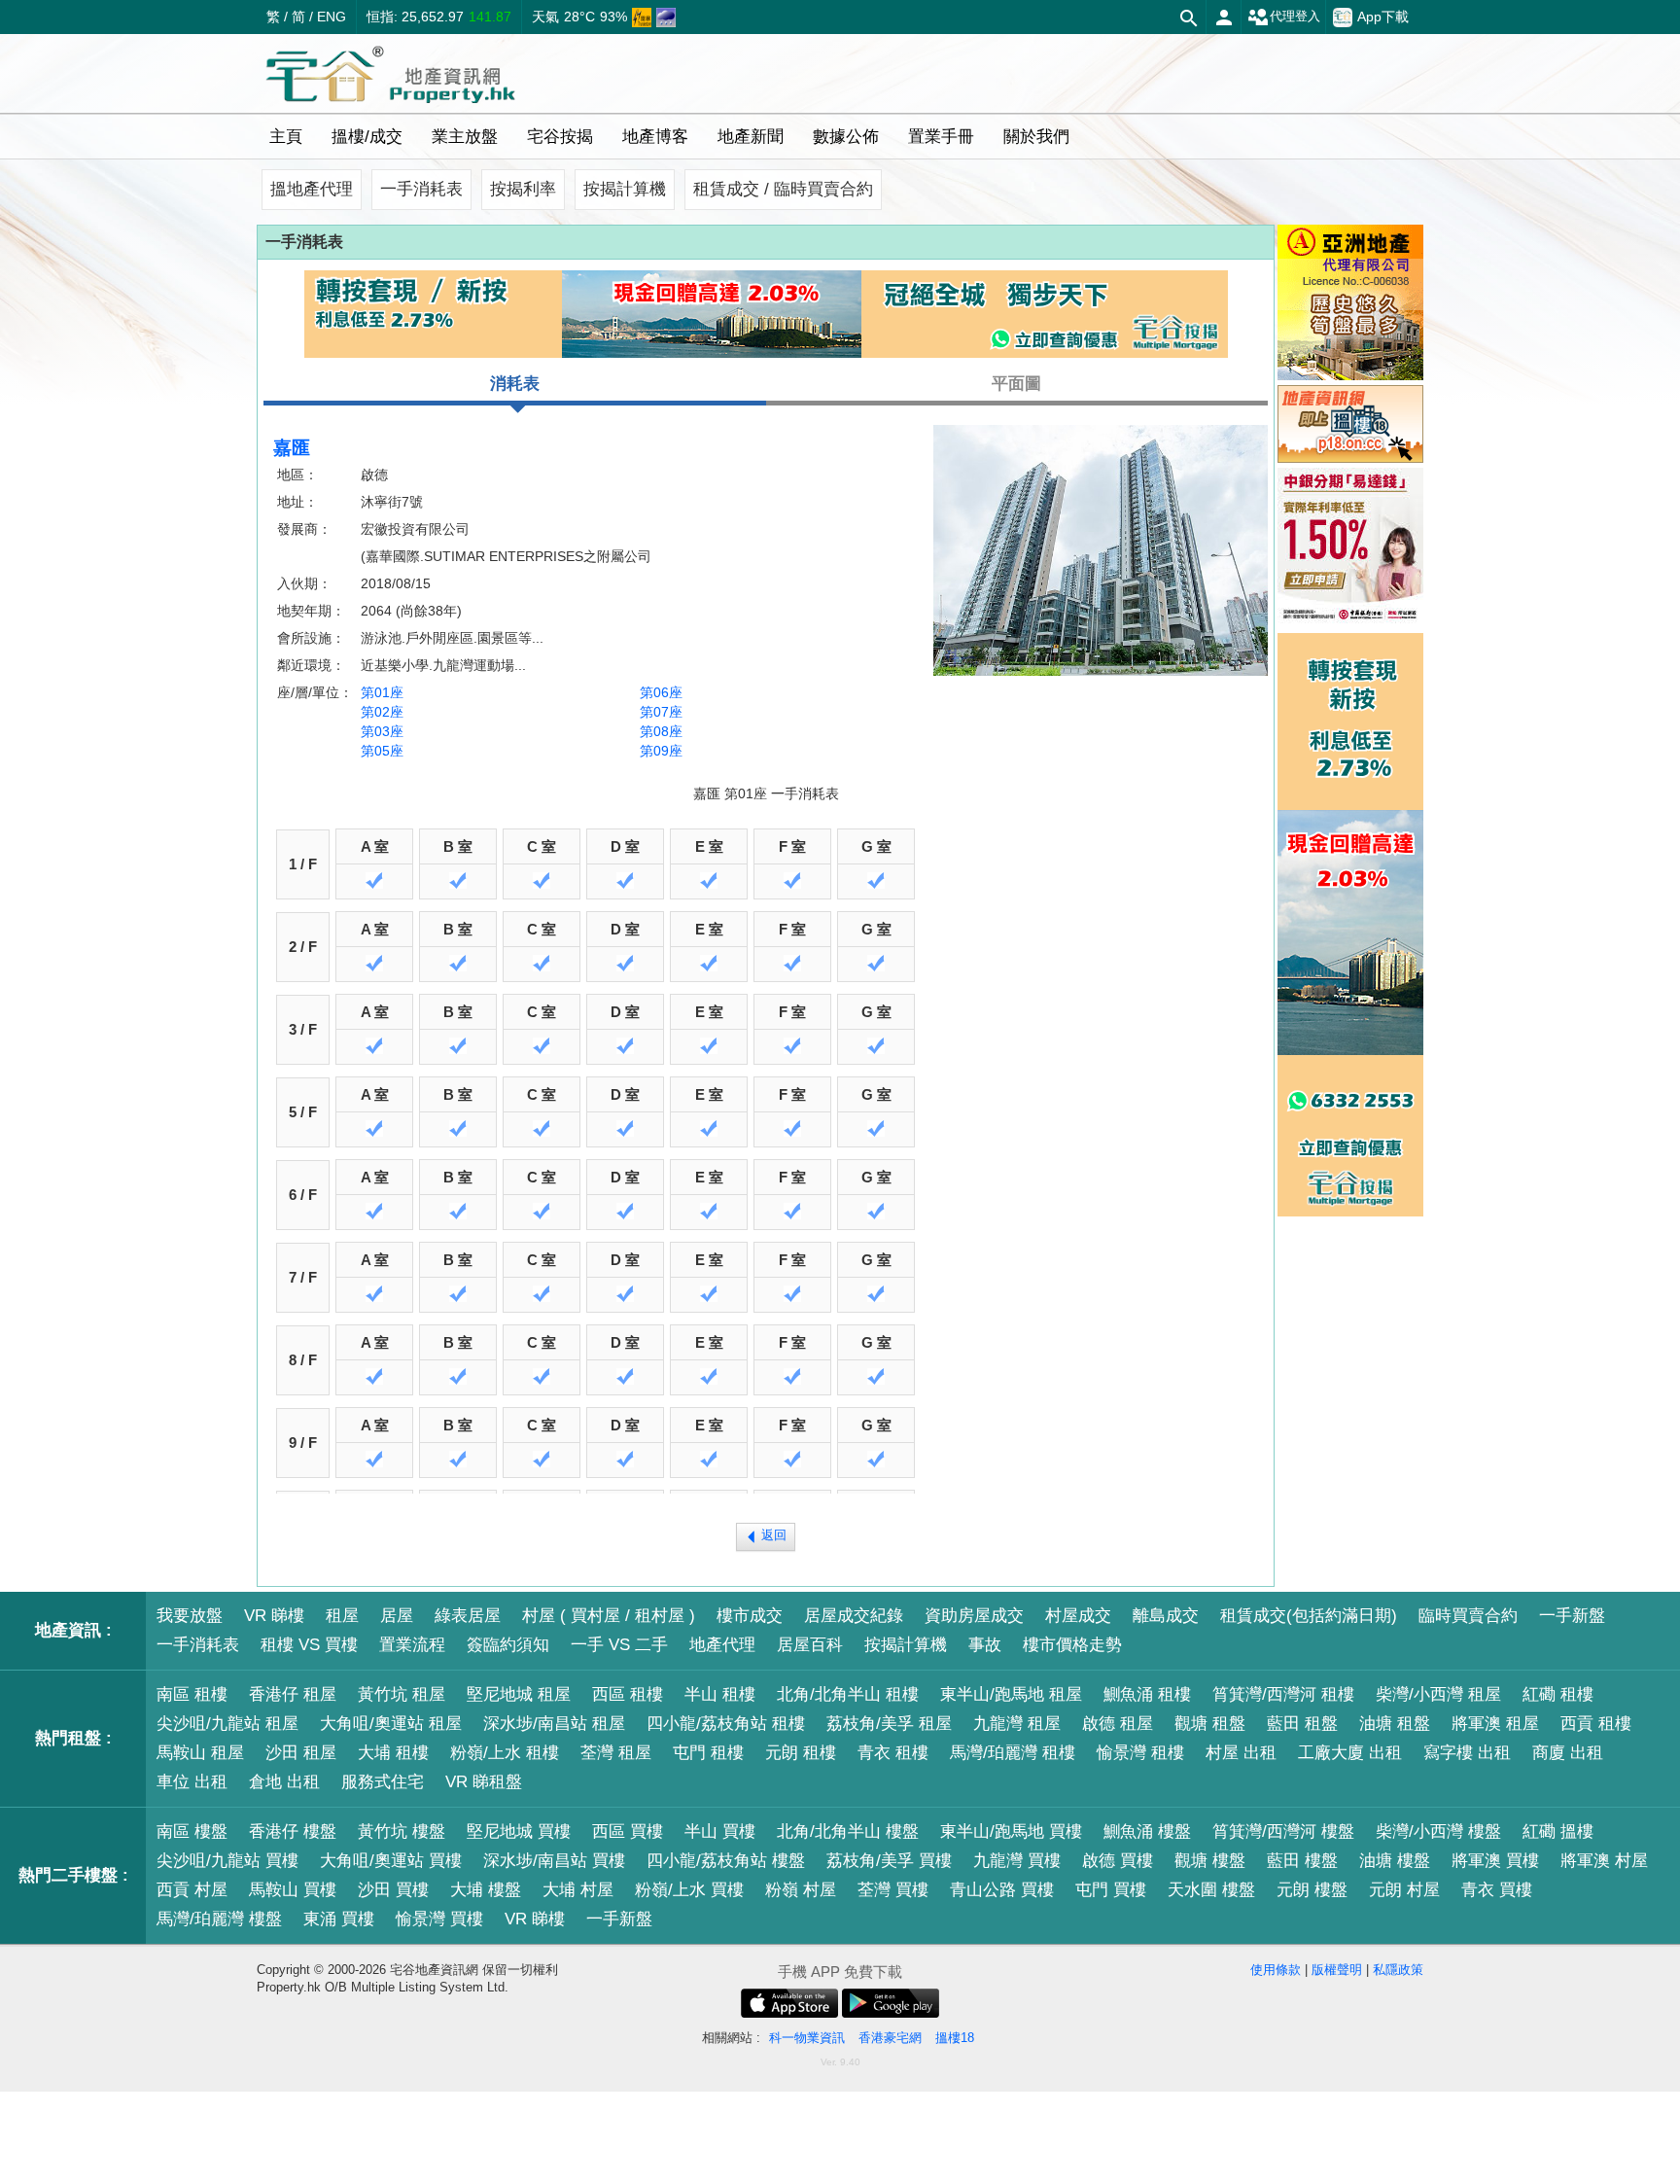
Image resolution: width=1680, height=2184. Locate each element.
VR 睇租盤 (484, 1782)
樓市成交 (750, 1616)
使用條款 (1276, 1970)
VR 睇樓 (274, 1616)
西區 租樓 (628, 1694)
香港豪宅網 (890, 2038)
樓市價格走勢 (1072, 1645)
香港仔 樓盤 (293, 1832)
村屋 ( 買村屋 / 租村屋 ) (609, 1616)
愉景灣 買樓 (439, 1919)
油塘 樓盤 (1395, 1861)
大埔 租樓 (393, 1753)
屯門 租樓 (708, 1753)
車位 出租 (192, 1782)
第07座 (661, 712)
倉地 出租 (284, 1782)
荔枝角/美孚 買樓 (889, 1861)
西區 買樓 (628, 1832)
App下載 (1383, 17)
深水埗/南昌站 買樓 (554, 1861)
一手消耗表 (421, 189)
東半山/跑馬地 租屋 (1011, 1694)
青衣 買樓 (1497, 1890)
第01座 (382, 692)
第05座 (382, 751)
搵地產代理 (312, 189)
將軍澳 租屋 (1495, 1724)
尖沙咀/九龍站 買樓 (227, 1861)
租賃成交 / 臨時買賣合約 (783, 189)
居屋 (397, 1616)
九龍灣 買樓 (1017, 1861)
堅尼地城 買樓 (519, 1832)
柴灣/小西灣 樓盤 (1438, 1832)
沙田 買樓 (393, 1890)
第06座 (661, 692)
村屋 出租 (1241, 1753)
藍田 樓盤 (1302, 1861)
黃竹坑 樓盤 (402, 1832)
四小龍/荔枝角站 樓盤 (726, 1861)
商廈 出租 (1568, 1753)
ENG (332, 17)
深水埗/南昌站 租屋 (554, 1724)
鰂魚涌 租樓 (1147, 1694)
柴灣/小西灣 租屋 (1438, 1694)
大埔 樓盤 (486, 1890)
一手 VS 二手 (619, 1645)
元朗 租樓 (801, 1753)
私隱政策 (1398, 1970)
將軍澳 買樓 (1495, 1861)
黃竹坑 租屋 (402, 1694)
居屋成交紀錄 (854, 1616)
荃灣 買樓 (893, 1890)
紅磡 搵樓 (1558, 1832)
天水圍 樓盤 (1211, 1890)
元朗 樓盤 (1312, 1890)
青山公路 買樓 (1002, 1890)
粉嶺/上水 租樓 (505, 1753)
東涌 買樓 (339, 1919)
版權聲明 (1337, 1970)
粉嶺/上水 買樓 (689, 1890)
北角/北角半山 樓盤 (848, 1832)
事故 (985, 1645)
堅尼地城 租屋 (519, 1694)
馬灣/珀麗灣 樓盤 (219, 1919)
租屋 (342, 1616)
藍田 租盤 (1302, 1724)
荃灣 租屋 (616, 1753)
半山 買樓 (720, 1832)
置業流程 (412, 1645)
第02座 (382, 712)
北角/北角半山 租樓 (848, 1694)
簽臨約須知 (508, 1645)
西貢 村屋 (192, 1890)
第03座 (382, 731)
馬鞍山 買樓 (293, 1890)
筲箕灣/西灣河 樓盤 (1283, 1832)
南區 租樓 (192, 1694)
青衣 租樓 (893, 1753)
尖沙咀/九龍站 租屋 (227, 1724)
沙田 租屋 (301, 1753)
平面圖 (1016, 384)
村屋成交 (1078, 1616)
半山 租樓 (720, 1694)
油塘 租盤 (1395, 1724)
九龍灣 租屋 (1017, 1724)
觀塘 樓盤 (1210, 1861)
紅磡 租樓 (1558, 1694)
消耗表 (515, 384)
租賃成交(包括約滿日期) (1309, 1616)
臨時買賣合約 (1468, 1616)
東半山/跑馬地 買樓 (1011, 1832)
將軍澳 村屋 (1604, 1861)
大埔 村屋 (578, 1890)
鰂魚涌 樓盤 (1147, 1832)
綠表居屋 (468, 1616)
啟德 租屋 (1118, 1724)
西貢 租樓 (1596, 1724)
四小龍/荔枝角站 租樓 (726, 1724)
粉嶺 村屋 (801, 1890)
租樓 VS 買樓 (309, 1645)
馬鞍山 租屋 (200, 1753)
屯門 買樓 (1111, 1890)
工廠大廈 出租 (1350, 1753)
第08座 (661, 731)
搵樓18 (955, 2038)
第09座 (661, 751)
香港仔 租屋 (293, 1694)
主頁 (286, 137)
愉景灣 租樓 (1140, 1753)
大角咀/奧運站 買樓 (391, 1861)
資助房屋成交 (974, 1616)
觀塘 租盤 (1210, 1724)
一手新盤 (1572, 1616)
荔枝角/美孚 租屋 (889, 1724)
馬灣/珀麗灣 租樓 (1013, 1753)
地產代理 (722, 1645)
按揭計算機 (625, 189)
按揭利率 (523, 189)
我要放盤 (190, 1616)
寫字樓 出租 (1467, 1753)
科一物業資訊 (807, 2038)
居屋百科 (810, 1645)
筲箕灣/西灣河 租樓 (1283, 1694)
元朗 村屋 (1404, 1890)
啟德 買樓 (1118, 1861)
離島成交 (1166, 1616)
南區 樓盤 (192, 1832)
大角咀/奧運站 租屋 (391, 1724)
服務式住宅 (383, 1782)
